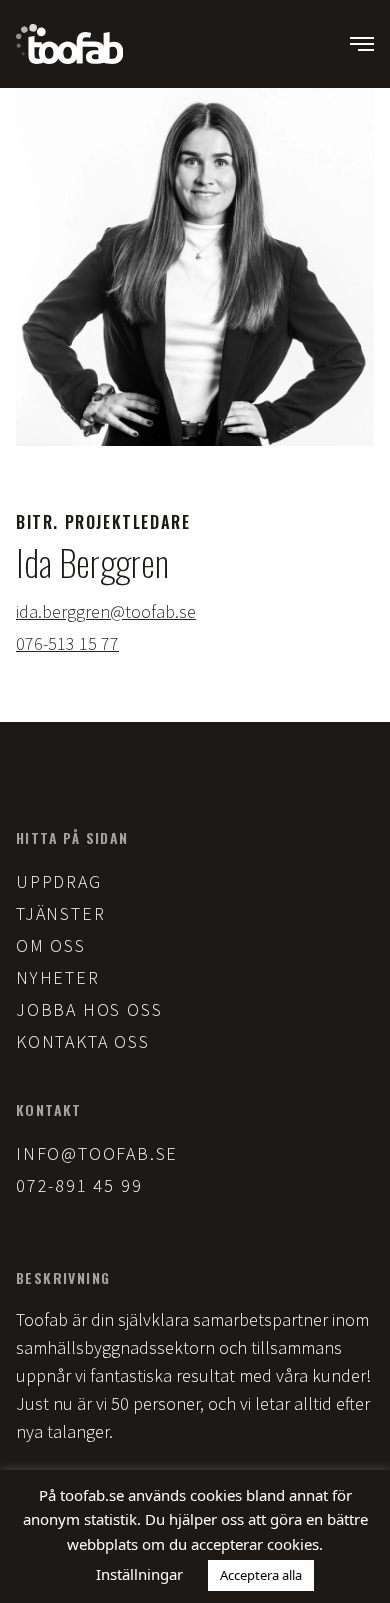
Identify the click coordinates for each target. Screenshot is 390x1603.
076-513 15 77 (67, 643)
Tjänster (60, 913)
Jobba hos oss (89, 1009)
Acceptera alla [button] (261, 1575)
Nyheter (58, 977)
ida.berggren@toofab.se (106, 611)
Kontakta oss (83, 1041)
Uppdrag (59, 881)
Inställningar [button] (139, 1574)
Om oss (51, 945)
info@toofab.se (97, 1153)
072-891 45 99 (79, 1185)
